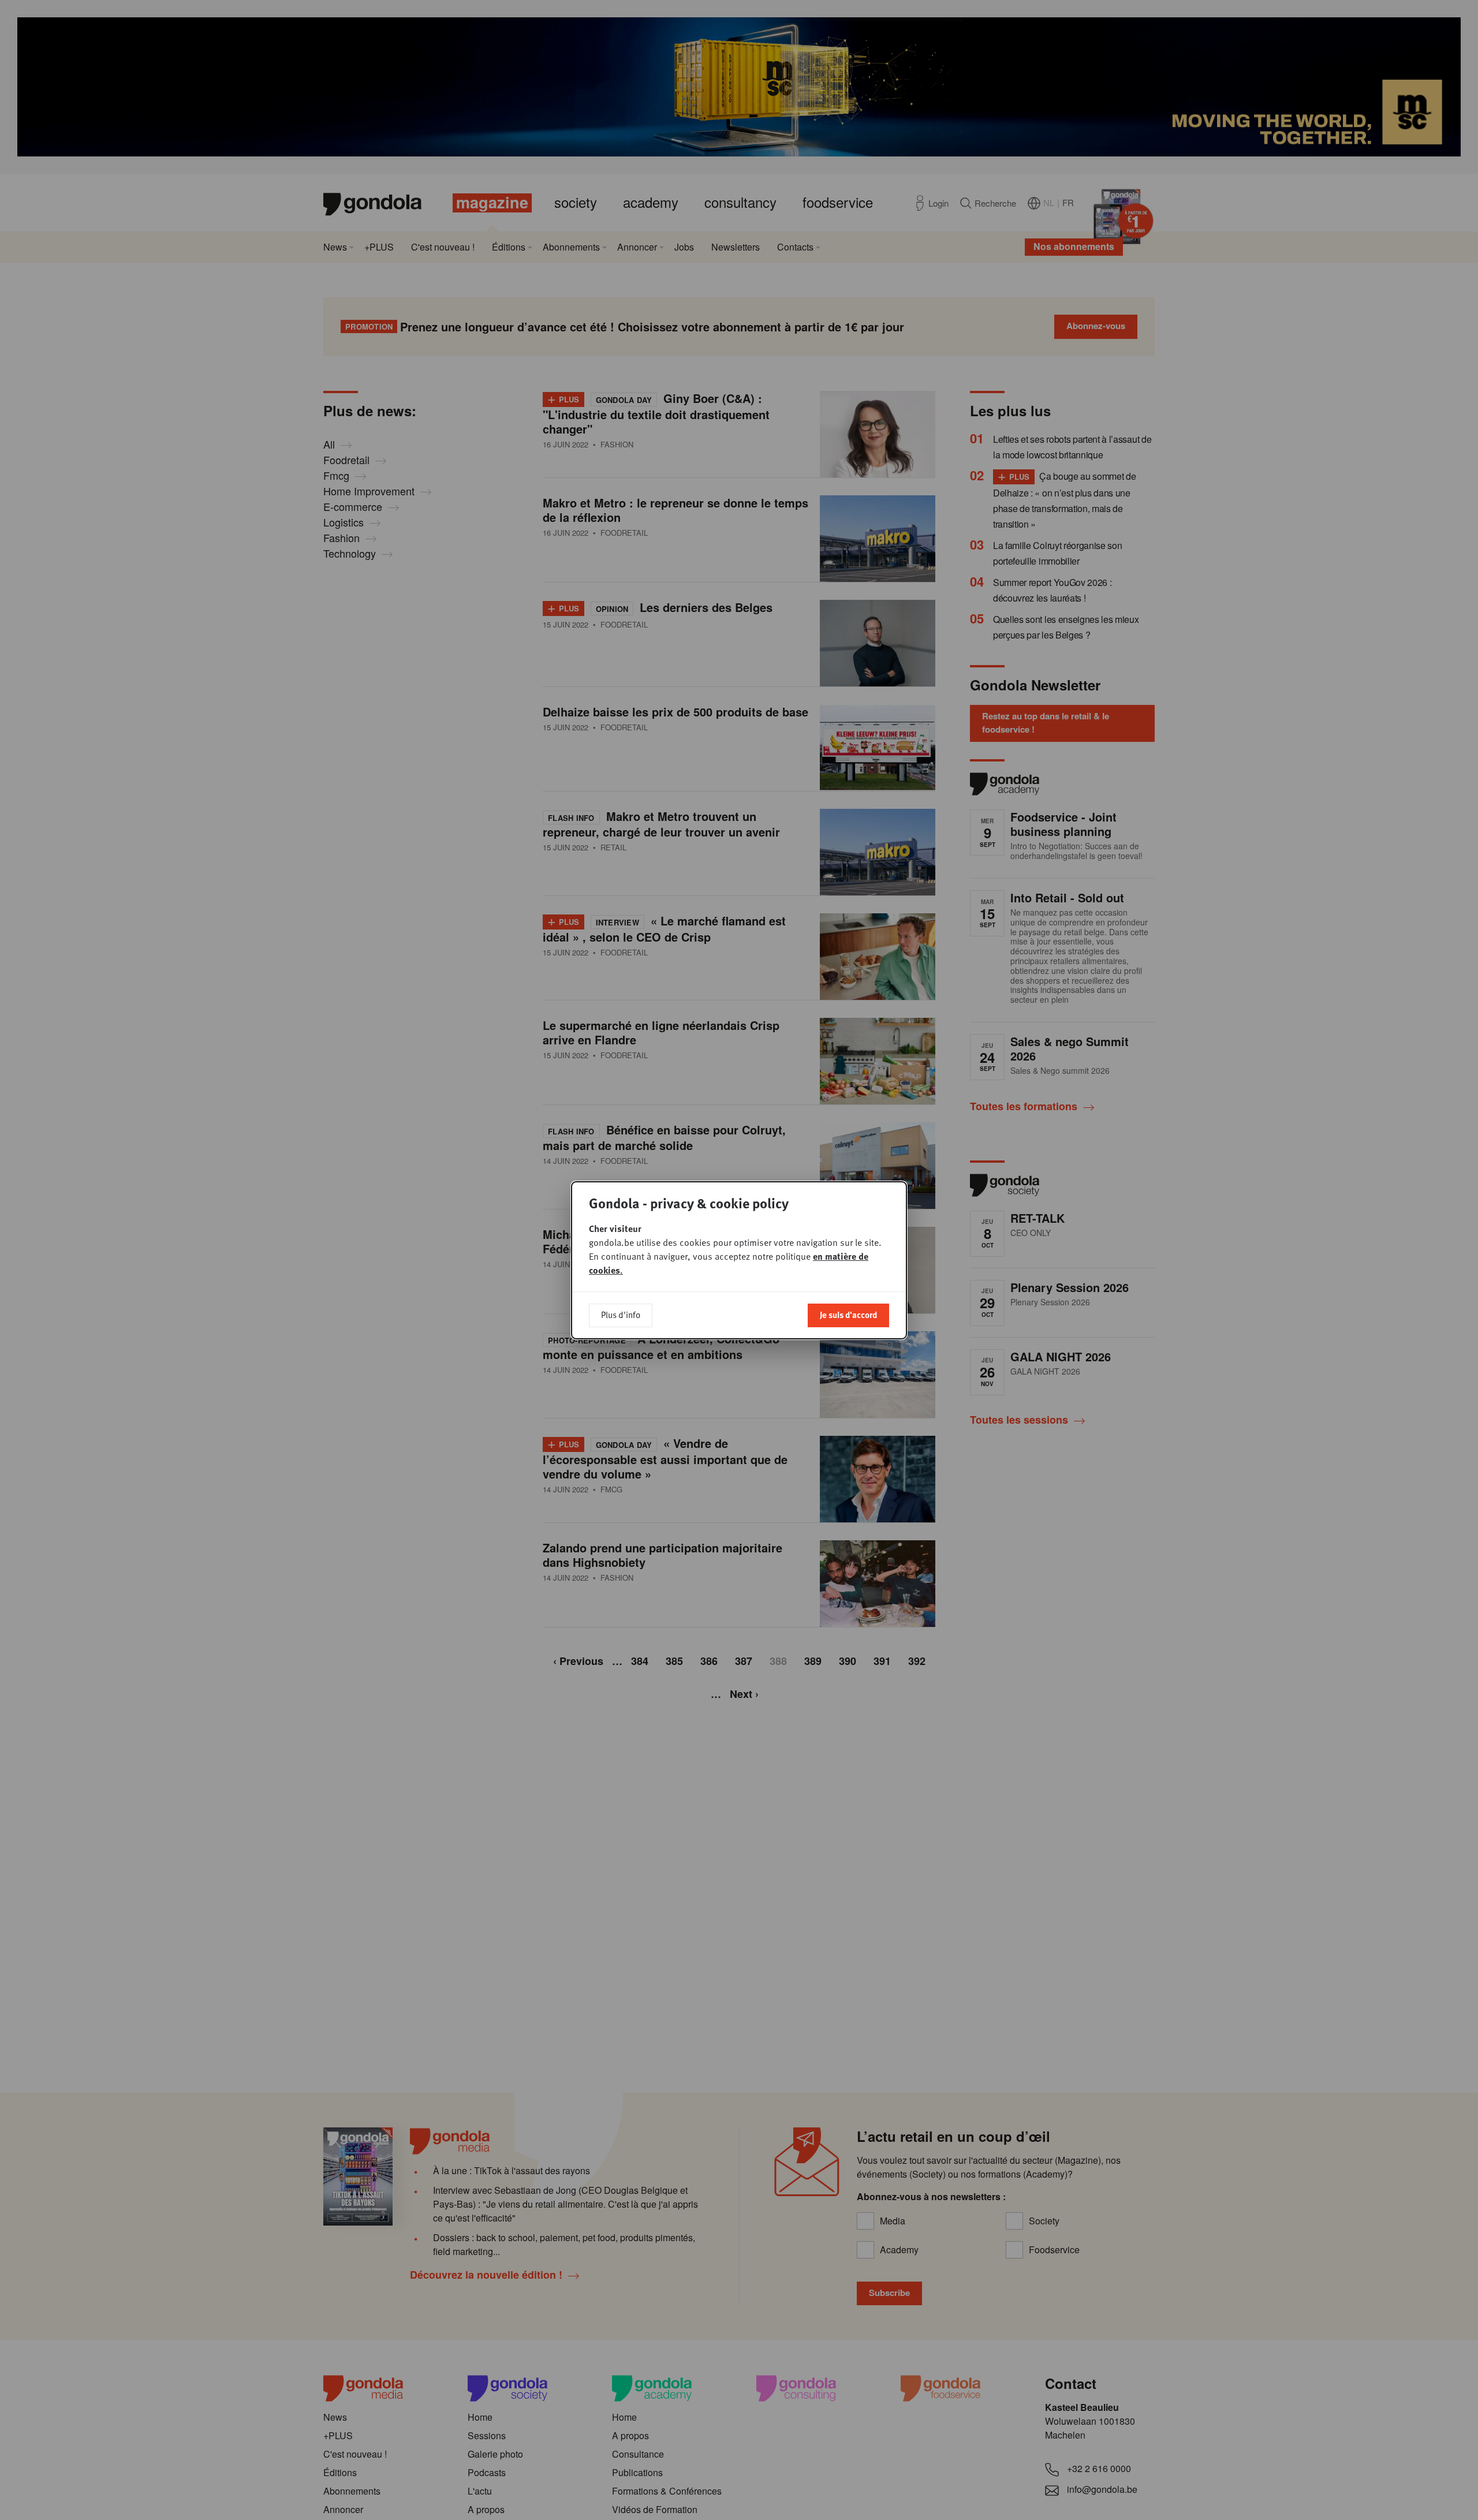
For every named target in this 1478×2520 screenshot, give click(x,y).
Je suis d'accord (848, 1315)
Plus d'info (621, 1315)
